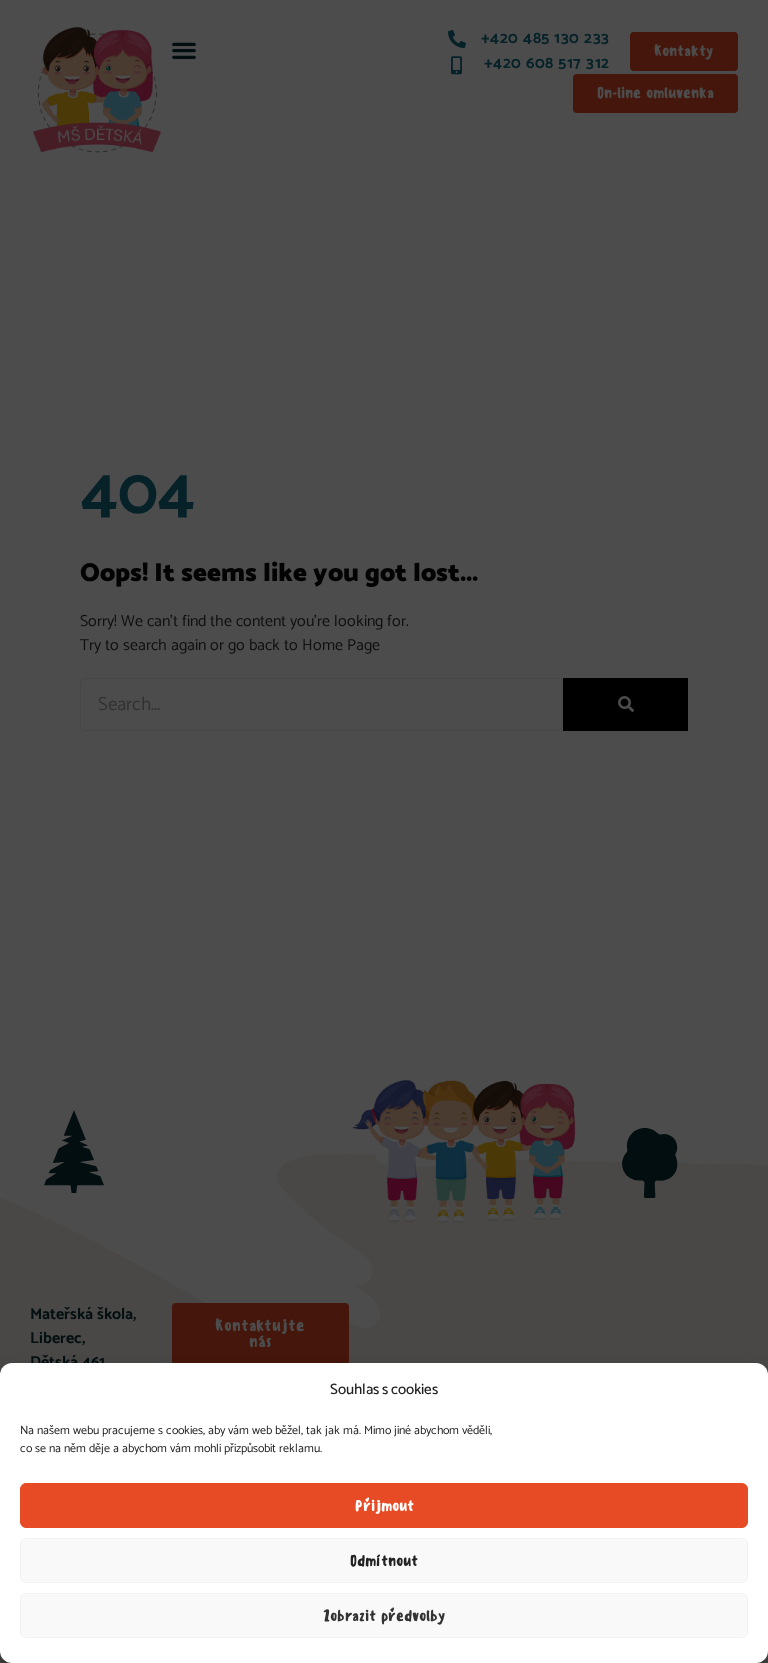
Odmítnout (384, 1561)
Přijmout (384, 1506)
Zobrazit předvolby (384, 1616)
